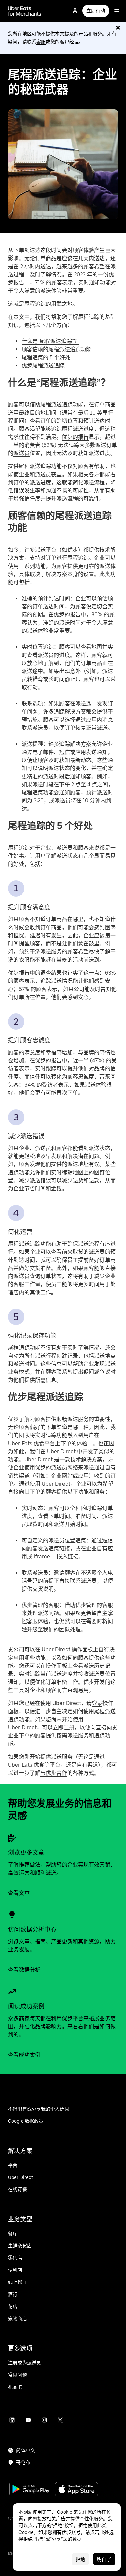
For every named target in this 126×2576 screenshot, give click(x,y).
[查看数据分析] (12, 1915)
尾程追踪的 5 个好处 (46, 357)
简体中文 (26, 2450)
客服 (41, 42)
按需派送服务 (73, 1736)
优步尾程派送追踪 (43, 366)
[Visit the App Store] (77, 2490)
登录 (97, 1703)
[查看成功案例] (12, 1992)
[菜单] (117, 11)
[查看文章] (12, 1838)
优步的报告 (75, 437)
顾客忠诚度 (81, 1077)
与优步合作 (54, 1773)
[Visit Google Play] (31, 2490)
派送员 (22, 453)
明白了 (104, 2559)
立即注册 (64, 1728)
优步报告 (19, 973)
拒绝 (80, 2559)
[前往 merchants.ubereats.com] (25, 11)
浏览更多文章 (26, 1853)
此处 (104, 2532)
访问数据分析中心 (32, 1929)
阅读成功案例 (26, 2006)
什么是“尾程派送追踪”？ (50, 341)
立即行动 (96, 11)
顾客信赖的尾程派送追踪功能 (56, 349)
